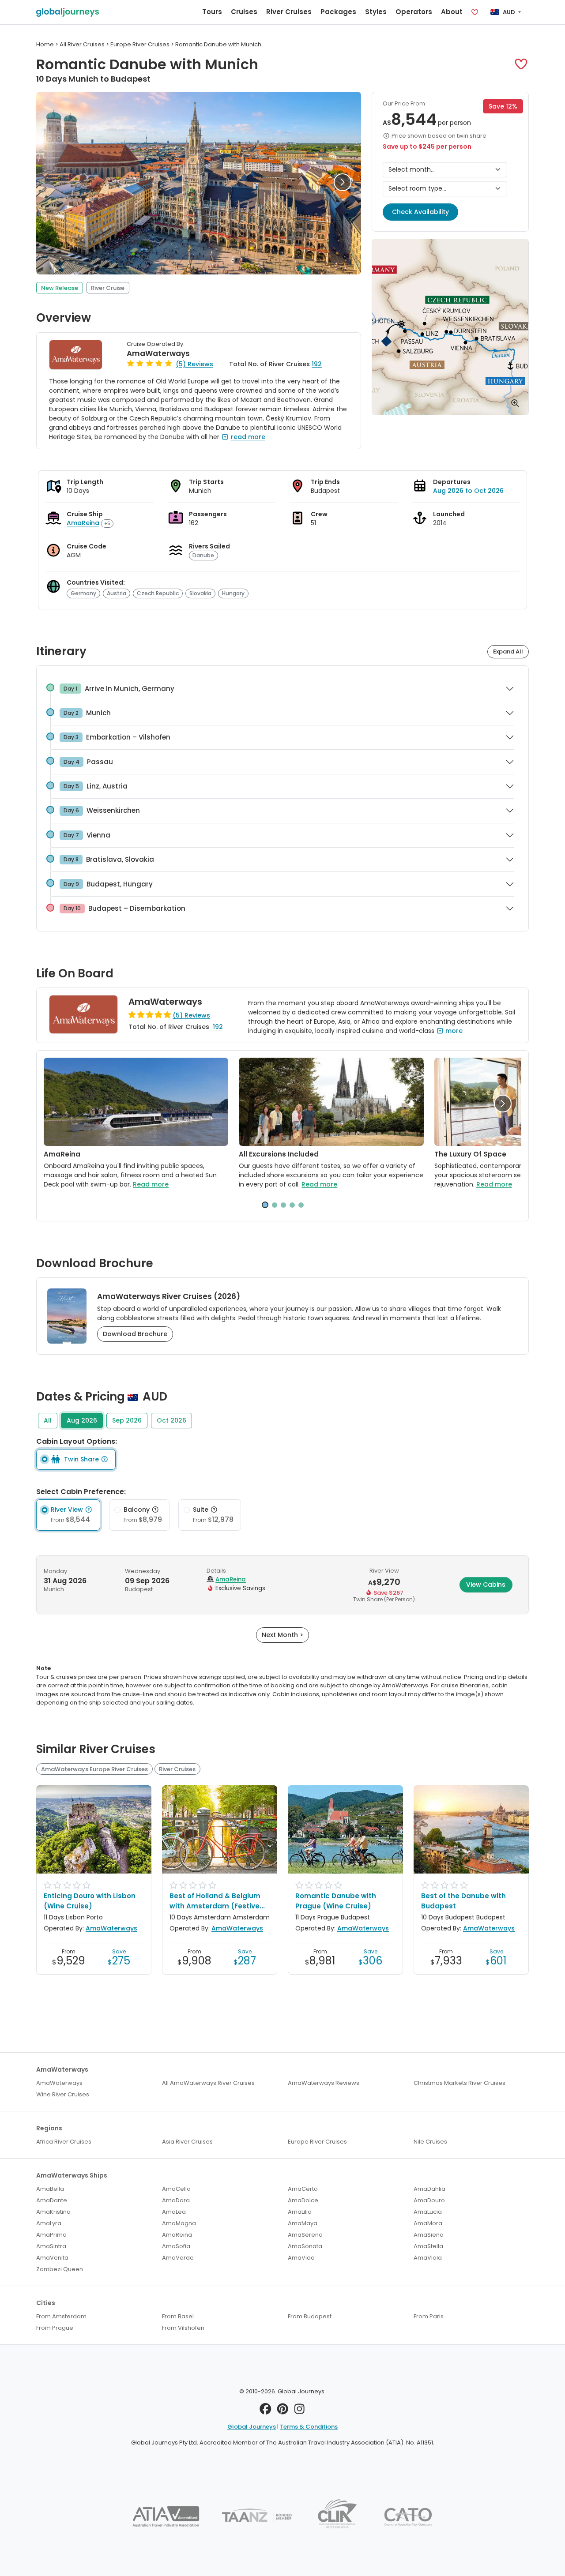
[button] (521, 64)
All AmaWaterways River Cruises (208, 2083)
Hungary (233, 593)
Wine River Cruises (63, 2094)
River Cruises (177, 1769)
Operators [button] (414, 12)
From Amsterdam (61, 2316)
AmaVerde (178, 2258)
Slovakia (200, 593)
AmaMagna (179, 2223)
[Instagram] (299, 2411)
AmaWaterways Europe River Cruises (94, 1769)
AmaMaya (303, 2223)
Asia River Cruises (187, 2142)
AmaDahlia (429, 2189)
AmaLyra (49, 2223)
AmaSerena (305, 2235)
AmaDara (176, 2200)
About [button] (452, 12)
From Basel (178, 2316)
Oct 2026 (171, 1420)
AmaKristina (53, 2212)
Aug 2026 (82, 1420)
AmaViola (428, 2258)
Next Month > (282, 1635)
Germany (83, 593)
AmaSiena (429, 2235)
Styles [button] (376, 12)
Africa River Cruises (64, 2142)
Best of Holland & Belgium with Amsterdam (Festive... (217, 1901)
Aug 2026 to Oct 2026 (468, 491)
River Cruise (108, 288)
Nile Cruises (430, 2142)
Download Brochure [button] (135, 1334)
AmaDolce (303, 2200)
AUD (509, 12)
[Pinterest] (283, 2411)
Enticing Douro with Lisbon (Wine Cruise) (90, 1901)
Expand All (508, 652)
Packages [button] (338, 12)
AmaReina (83, 523)
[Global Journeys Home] (68, 12)
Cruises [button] (244, 12)
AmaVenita (52, 2258)
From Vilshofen (183, 2328)
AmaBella (50, 2189)
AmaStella (428, 2246)
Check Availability (420, 212)
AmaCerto (303, 2189)
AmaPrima (51, 2235)
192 (317, 364)
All (48, 1420)
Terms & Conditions (309, 2427)
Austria (117, 593)
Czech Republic (158, 593)
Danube (203, 555)
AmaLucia (428, 2212)
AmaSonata (305, 2246)
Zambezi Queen (60, 2269)
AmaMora (428, 2223)
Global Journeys (252, 2427)
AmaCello (176, 2189)
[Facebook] (266, 2411)
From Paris (429, 2316)
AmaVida (301, 2258)
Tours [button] (212, 12)
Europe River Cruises (317, 2142)
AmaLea (174, 2212)
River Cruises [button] (289, 12)
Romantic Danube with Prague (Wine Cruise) (336, 1901)
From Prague (55, 2328)
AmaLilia (300, 2212)
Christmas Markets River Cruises (460, 2083)
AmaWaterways (158, 353)
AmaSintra (51, 2246)
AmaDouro (429, 2200)
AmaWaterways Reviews (324, 2083)
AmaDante (52, 2200)
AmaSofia (176, 2246)
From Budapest (310, 2316)
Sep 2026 (127, 1420)
